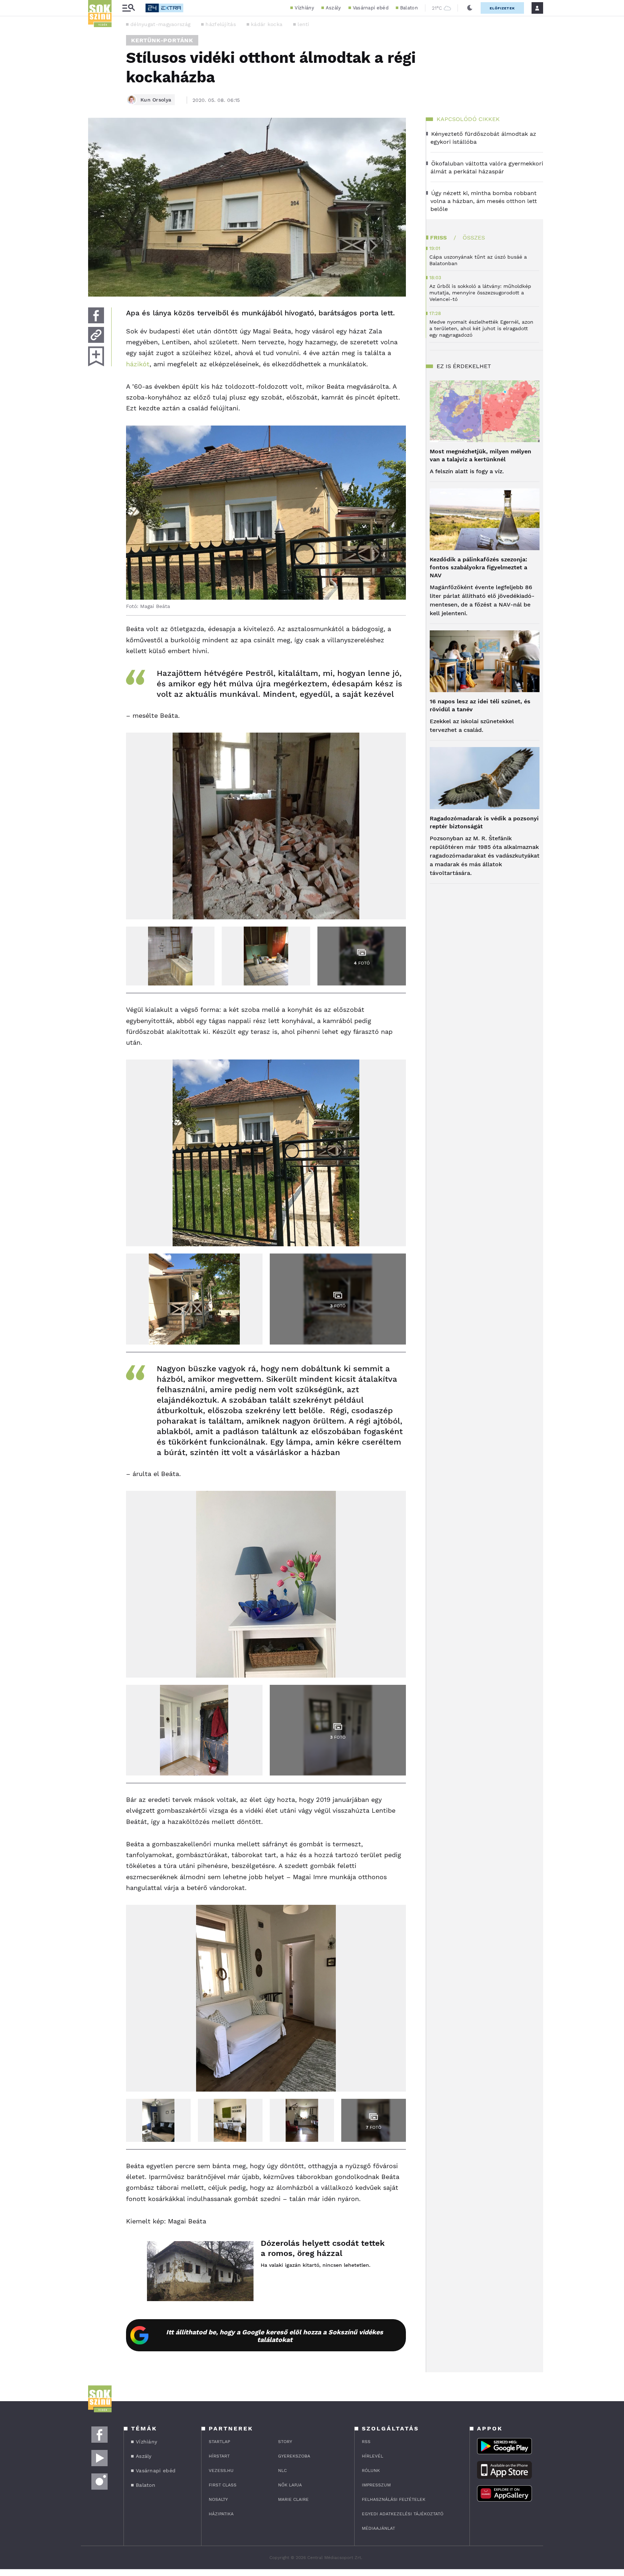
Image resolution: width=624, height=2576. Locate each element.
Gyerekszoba (294, 2456)
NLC (282, 2471)
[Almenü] (129, 8)
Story (285, 2442)
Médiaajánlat (378, 2528)
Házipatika (221, 2514)
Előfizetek (502, 8)
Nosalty (218, 2499)
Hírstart (219, 2456)
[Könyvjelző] (96, 356)
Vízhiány (304, 8)
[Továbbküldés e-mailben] (96, 335)
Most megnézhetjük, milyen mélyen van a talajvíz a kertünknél (480, 455)
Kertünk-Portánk (162, 40)
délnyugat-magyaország (160, 24)
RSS (366, 2442)
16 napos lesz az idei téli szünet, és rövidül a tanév (480, 705)
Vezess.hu (221, 2471)
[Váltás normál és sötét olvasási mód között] (470, 8)
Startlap (219, 2442)
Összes (474, 238)
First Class (223, 2485)
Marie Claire (293, 2499)
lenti (304, 24)
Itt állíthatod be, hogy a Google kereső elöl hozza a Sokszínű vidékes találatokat (275, 2336)
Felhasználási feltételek (394, 2499)
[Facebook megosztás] (96, 315)
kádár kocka (267, 24)
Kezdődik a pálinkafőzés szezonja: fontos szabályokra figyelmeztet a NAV (478, 567)
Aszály (333, 8)
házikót (138, 364)
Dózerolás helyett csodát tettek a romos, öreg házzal (323, 2248)
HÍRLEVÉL (372, 2456)
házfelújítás (221, 24)
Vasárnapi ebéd (371, 8)
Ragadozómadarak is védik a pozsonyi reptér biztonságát (484, 822)
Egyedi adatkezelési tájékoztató (403, 2514)
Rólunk (371, 2471)
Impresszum (376, 2485)
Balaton (409, 8)
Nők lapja (290, 2485)
